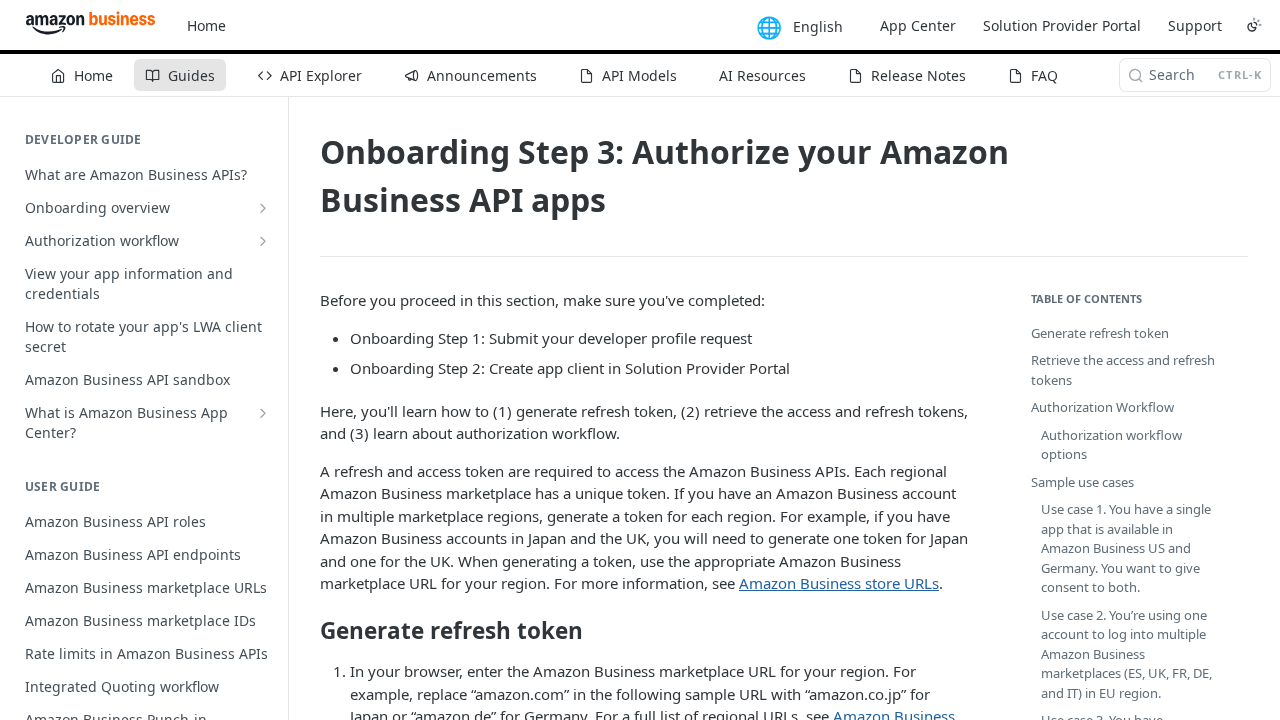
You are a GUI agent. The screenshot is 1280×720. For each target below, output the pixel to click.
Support (1195, 25)
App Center (918, 25)
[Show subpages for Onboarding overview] (263, 208)
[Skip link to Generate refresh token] (306, 631)
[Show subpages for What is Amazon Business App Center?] (263, 413)
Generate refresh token (1100, 333)
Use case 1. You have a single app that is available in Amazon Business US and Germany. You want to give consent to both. (1126, 548)
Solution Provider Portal (1062, 25)
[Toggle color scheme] (1254, 25)
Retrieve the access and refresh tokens (1123, 370)
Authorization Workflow (1102, 407)
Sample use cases (1082, 482)
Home (206, 25)
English (818, 26)
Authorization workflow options (1111, 445)
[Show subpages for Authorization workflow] (263, 241)
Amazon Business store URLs (839, 583)
